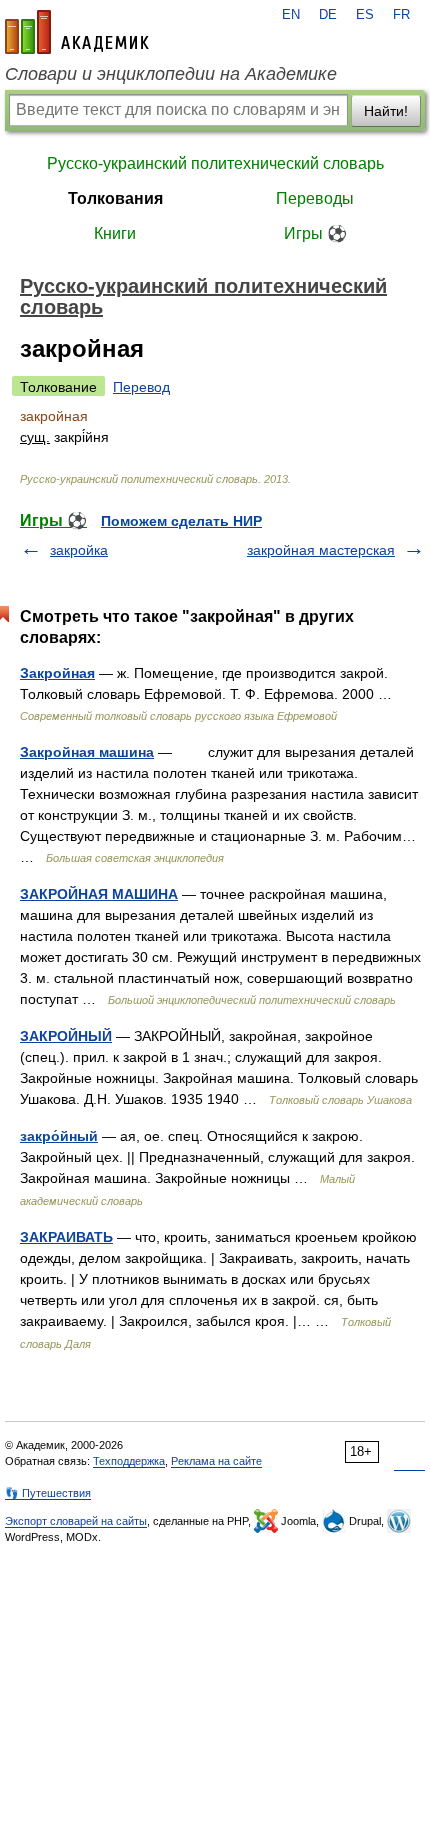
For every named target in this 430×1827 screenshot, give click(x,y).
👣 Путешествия (48, 1493)
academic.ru (77, 32)
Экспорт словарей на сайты (76, 1521)
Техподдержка (129, 1461)
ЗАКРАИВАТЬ (66, 1237)
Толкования (115, 198)
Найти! (386, 111)
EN (291, 15)
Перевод (141, 387)
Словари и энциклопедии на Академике (171, 74)
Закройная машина (87, 752)
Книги (115, 233)
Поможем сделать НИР (181, 521)
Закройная (57, 673)
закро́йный (59, 1136)
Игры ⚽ (315, 233)
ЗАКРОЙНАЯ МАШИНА (99, 894)
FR (401, 15)
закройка (79, 550)
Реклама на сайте (216, 1461)
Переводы (315, 198)
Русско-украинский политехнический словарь (215, 163)
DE (328, 15)
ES (365, 15)
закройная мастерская (321, 550)
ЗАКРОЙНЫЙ (66, 1036)
